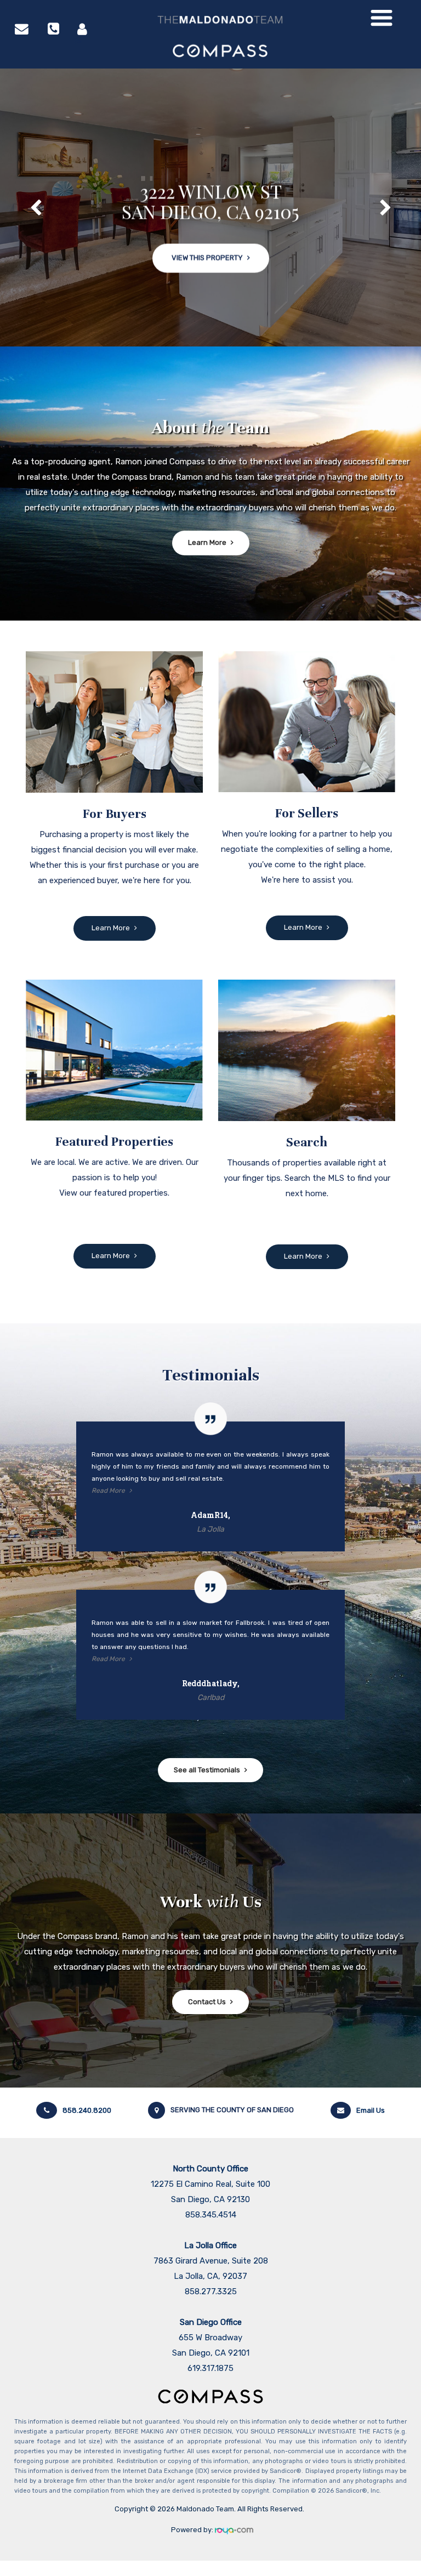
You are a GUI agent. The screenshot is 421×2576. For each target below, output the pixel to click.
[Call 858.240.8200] (53, 29)
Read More (108, 1491)
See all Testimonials (207, 1770)
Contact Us (207, 2002)
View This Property (207, 229)
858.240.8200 (87, 2110)
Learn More (207, 542)
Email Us (371, 2110)
